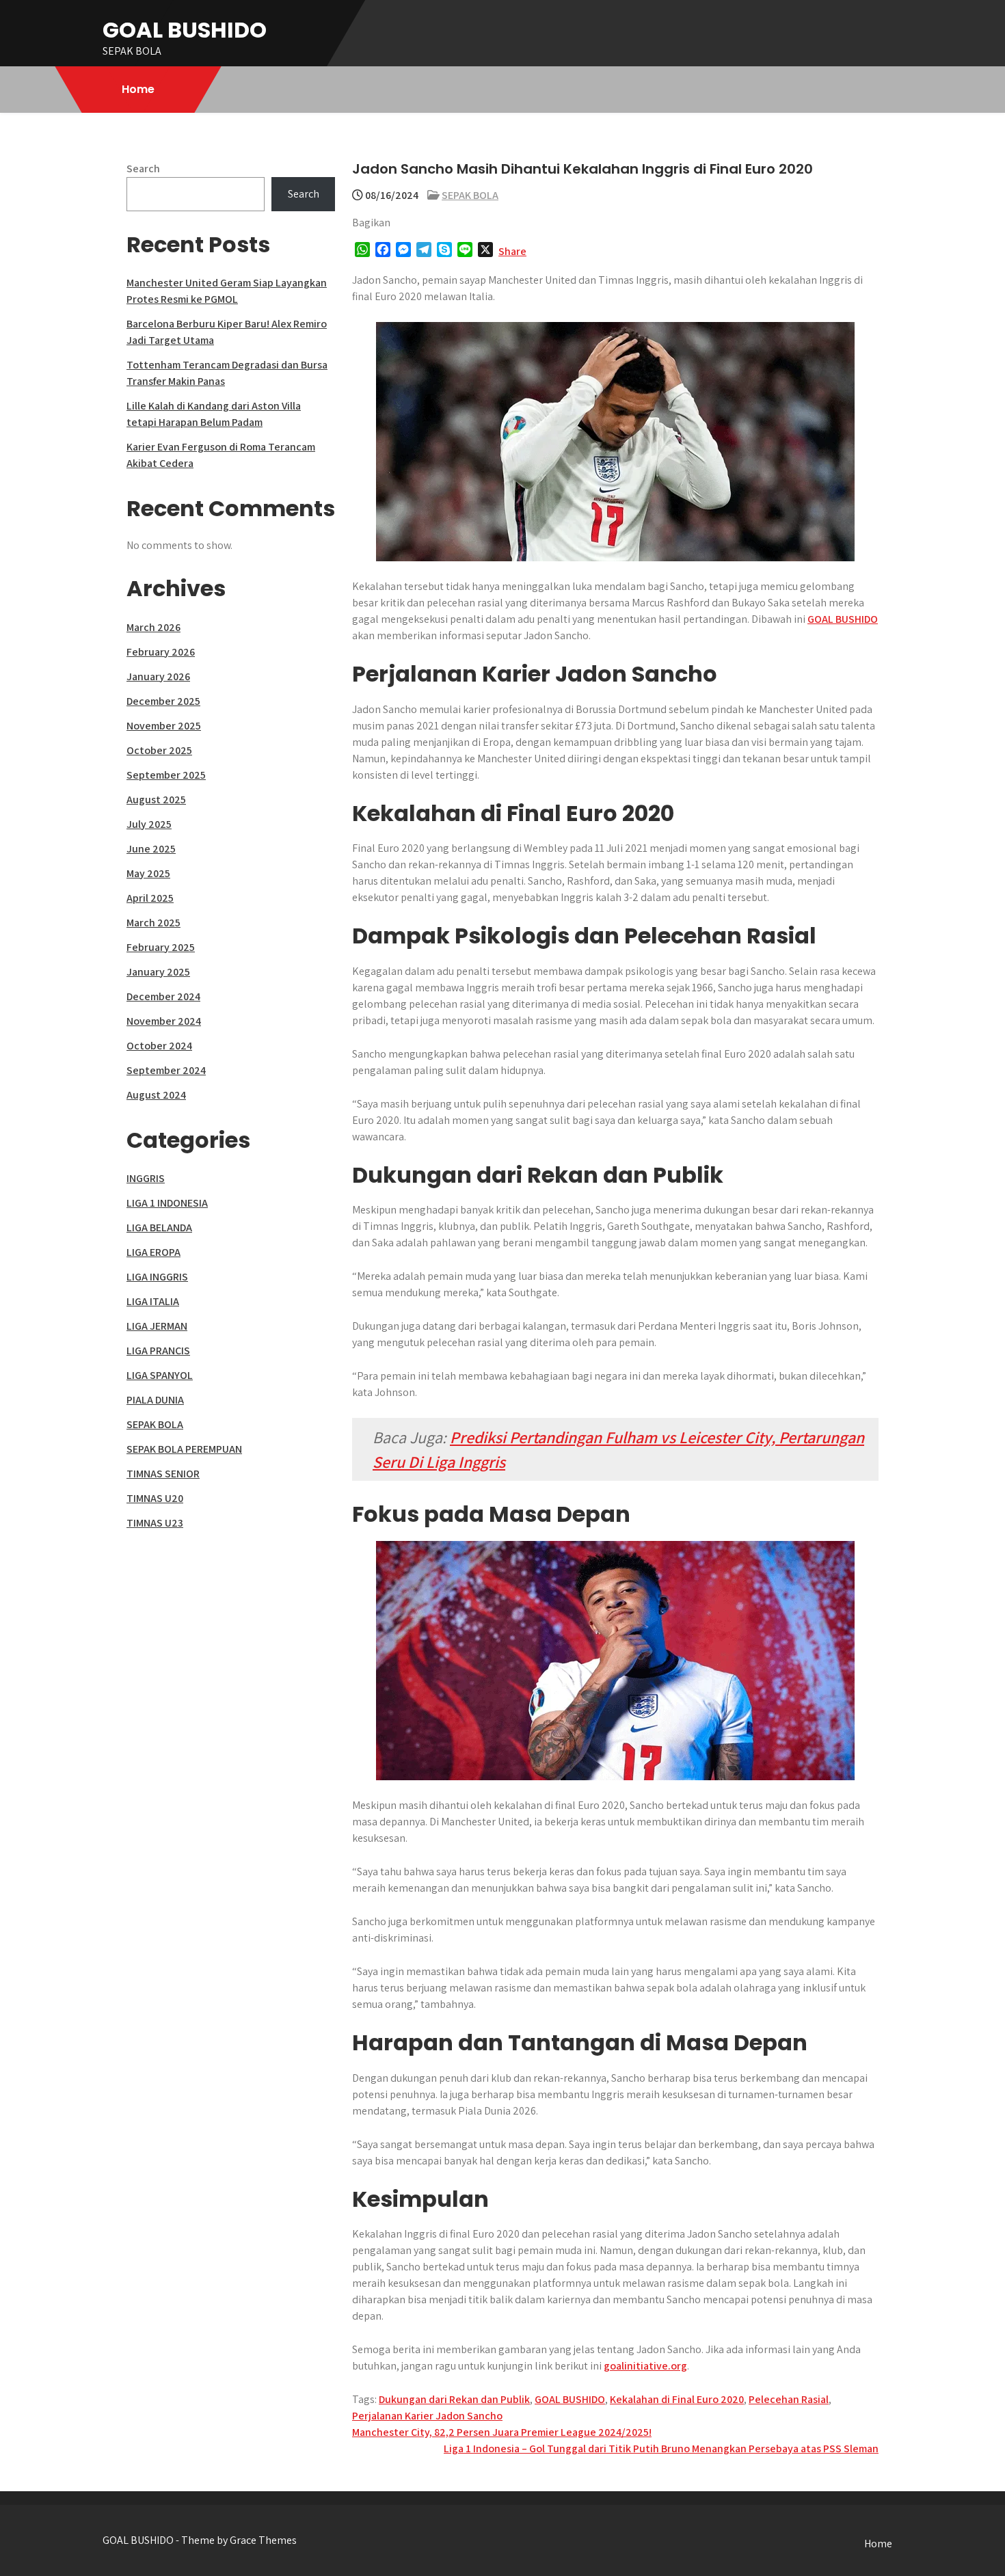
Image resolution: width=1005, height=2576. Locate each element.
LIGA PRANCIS (158, 1351)
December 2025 (163, 701)
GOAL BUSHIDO (185, 30)
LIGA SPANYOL (160, 1375)
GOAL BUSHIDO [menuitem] (843, 619)
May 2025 (148, 873)
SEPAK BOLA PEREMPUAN (184, 1449)
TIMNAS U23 (155, 1523)
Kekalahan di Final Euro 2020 (677, 2399)
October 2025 (159, 750)
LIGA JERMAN (157, 1326)
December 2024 (163, 996)
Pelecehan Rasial (789, 2399)
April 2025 (150, 898)
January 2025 (158, 972)
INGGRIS (146, 1178)
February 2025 (161, 947)
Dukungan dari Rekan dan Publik (454, 2399)
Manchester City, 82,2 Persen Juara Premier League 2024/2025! (502, 2432)
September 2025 (166, 775)
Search (143, 169)
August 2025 (156, 800)
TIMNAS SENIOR (163, 1474)
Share (512, 251)
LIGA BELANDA (159, 1227)
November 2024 (164, 1021)
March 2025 (153, 923)
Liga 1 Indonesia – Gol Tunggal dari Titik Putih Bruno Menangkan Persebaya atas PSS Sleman (661, 2448)
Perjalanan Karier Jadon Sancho (427, 2416)
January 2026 (158, 676)
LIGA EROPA (153, 1252)
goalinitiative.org (645, 2366)
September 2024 (166, 1070)
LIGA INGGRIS (157, 1277)
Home (138, 89)
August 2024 (156, 1095)
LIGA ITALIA (153, 1301)
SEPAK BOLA (470, 195)
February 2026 (161, 652)
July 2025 (149, 824)
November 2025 (164, 726)
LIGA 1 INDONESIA (167, 1203)
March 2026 (153, 627)
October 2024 (159, 1046)
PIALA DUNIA (155, 1400)
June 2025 (151, 849)
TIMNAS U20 (155, 1498)
